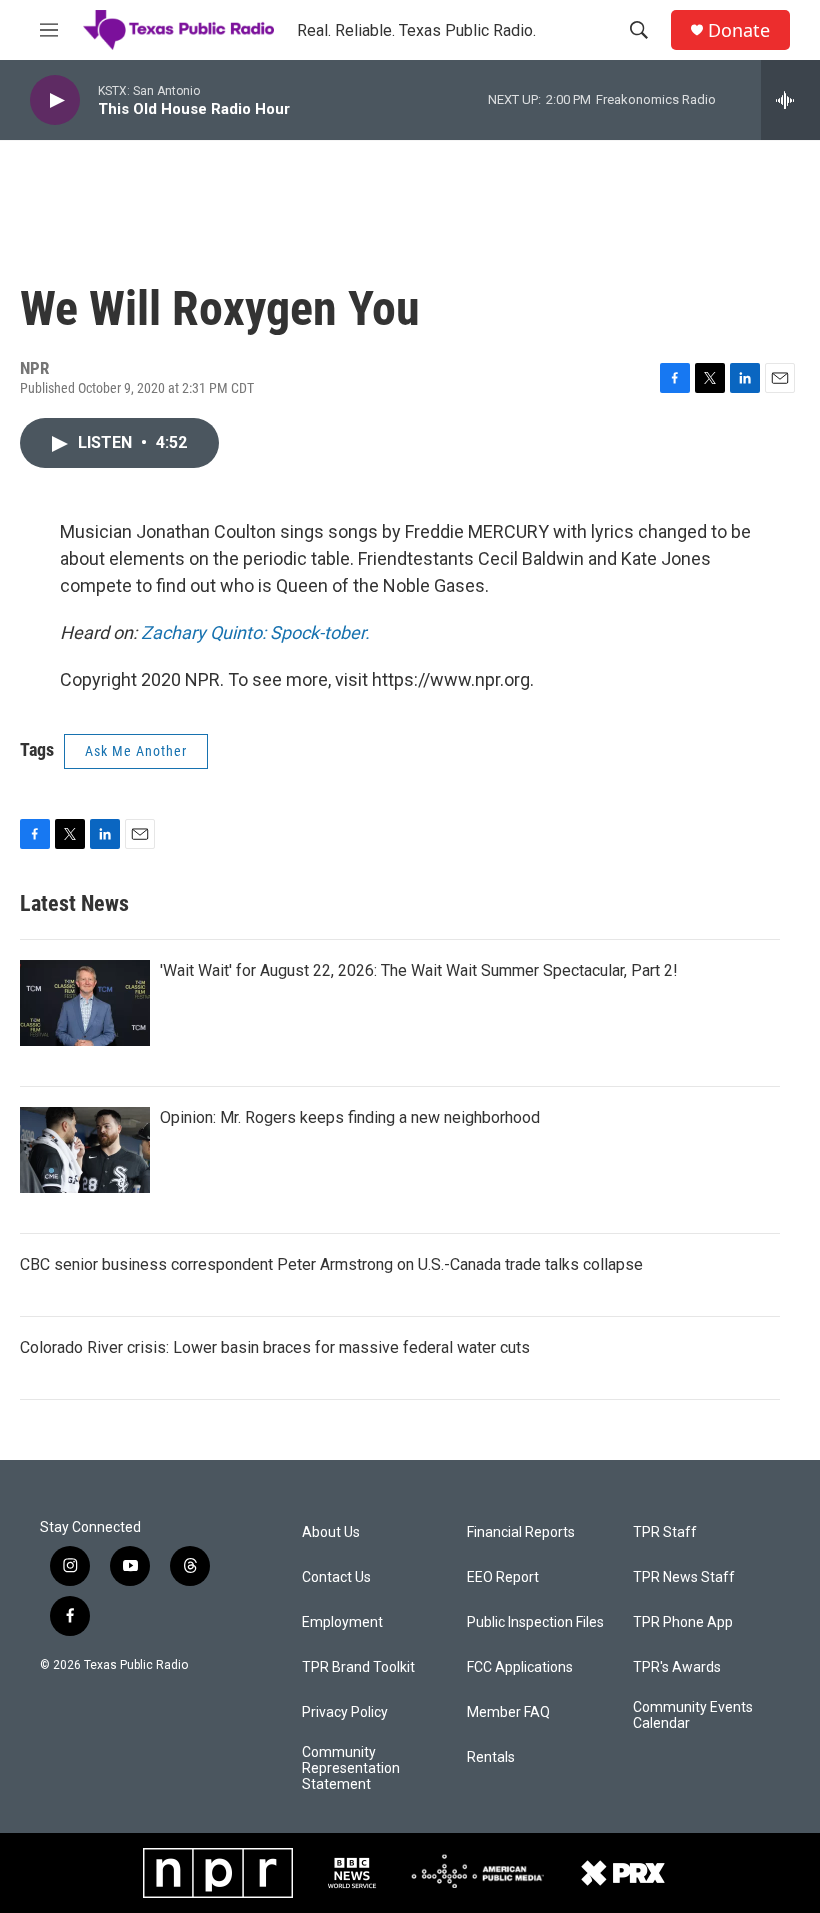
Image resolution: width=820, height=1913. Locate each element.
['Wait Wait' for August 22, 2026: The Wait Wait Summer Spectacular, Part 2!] (85, 1003)
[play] (55, 100)
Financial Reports (521, 1532)
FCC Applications (520, 1667)
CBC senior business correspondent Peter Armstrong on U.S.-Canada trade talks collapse (331, 1264)
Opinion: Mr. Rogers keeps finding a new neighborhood (350, 1117)
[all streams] (790, 100)
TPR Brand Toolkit (358, 1667)
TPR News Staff (684, 1577)
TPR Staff (665, 1532)
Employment (342, 1622)
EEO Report (503, 1577)
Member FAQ (508, 1712)
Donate (739, 30)
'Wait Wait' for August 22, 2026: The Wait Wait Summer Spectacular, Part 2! (419, 970)
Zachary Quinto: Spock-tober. (255, 632)
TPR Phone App (683, 1622)
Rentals (491, 1757)
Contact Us (336, 1577)
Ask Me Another (136, 751)
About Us (331, 1532)
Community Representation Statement (351, 1768)
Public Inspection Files (535, 1622)
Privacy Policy (345, 1712)
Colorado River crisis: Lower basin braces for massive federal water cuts (275, 1347)
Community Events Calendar (693, 1715)
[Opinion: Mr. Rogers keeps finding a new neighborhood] (85, 1150)
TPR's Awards (677, 1667)
